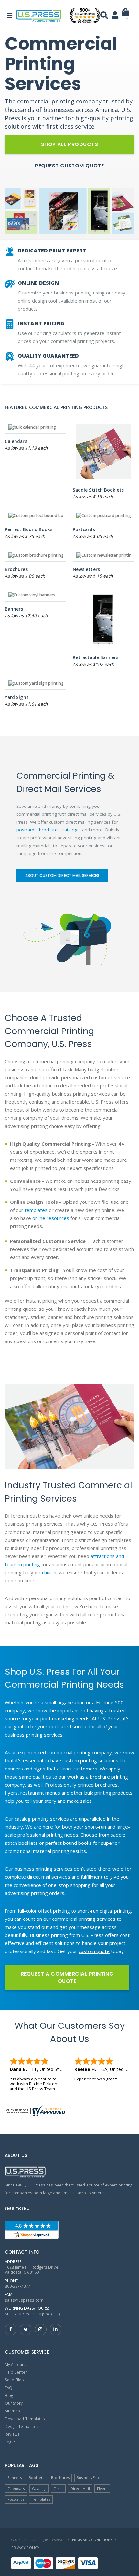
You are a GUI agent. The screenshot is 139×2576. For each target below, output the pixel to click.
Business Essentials (93, 2478)
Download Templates (25, 2419)
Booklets (36, 2478)
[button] (126, 17)
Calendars (16, 441)
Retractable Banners (96, 657)
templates (36, 1210)
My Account (15, 2364)
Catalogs (39, 2489)
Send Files (14, 2380)
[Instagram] (41, 2329)
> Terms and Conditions (90, 2540)
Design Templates (22, 2426)
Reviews (12, 2434)
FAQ (9, 2388)
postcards (27, 830)
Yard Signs (17, 697)
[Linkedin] (56, 2329)
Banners (14, 609)
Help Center (16, 2372)
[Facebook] (11, 2329)
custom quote (94, 1951)
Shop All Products (69, 144)
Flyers (102, 2489)
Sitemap (12, 2411)
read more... (17, 2208)
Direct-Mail (80, 2489)
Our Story (14, 2403)
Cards (58, 2489)
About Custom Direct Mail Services (62, 876)
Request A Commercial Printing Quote (67, 1977)
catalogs (71, 830)
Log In (10, 2442)
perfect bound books (69, 1843)
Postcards (84, 529)
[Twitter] (26, 2329)
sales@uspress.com (24, 2300)
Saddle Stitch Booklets (98, 490)
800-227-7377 (18, 2286)
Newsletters (86, 569)
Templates (41, 2499)
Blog (9, 2395)
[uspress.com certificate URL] (69, 2111)
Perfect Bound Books (29, 529)
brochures (49, 830)
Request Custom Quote (69, 166)
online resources (51, 1218)
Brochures (16, 569)
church (49, 1572)
